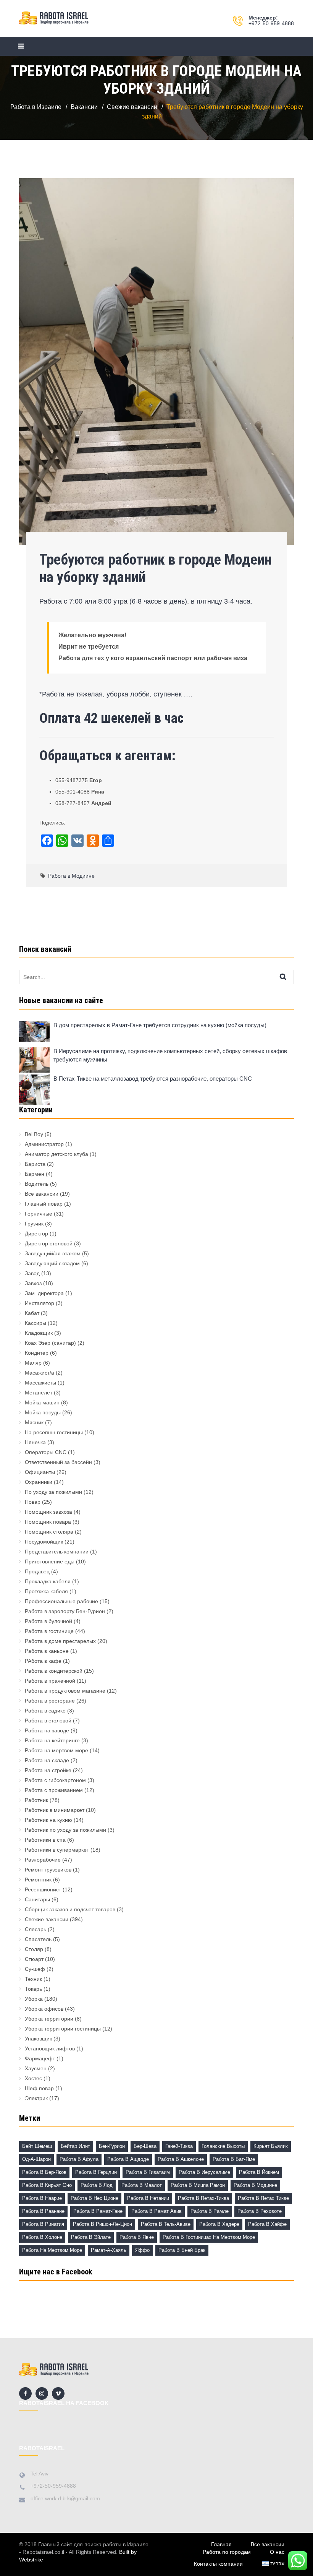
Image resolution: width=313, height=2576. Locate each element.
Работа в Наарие (42, 2198)
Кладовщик (39, 1333)
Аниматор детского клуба (56, 1154)
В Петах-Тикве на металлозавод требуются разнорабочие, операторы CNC (153, 1079)
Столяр (34, 1949)
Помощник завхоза (48, 1512)
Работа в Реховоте (260, 2211)
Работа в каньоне (47, 1651)
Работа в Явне (137, 2237)
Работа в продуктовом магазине (65, 1691)
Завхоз (33, 1283)
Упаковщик (38, 2039)
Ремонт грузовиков (48, 1870)
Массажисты (40, 1383)
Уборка (34, 1999)
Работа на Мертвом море (52, 2250)
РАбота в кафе (43, 1661)
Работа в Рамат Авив (156, 2211)
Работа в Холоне (42, 2237)
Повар (33, 1502)
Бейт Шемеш (37, 2146)
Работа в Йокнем (259, 2172)
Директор (36, 1234)
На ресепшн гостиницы (54, 1432)
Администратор (44, 1144)
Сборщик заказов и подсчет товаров (70, 1909)
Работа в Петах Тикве (263, 2198)
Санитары (37, 1899)
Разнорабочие (43, 1860)
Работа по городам (227, 2552)
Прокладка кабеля (48, 1581)
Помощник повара (48, 1522)
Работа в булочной (48, 1621)
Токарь (33, 1989)
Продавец (37, 1571)
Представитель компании (57, 1552)
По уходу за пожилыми (53, 1492)
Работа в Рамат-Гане (98, 2211)
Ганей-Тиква (179, 2146)
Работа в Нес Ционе (94, 2198)
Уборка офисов (44, 2009)
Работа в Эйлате (91, 2237)
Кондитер (37, 1353)
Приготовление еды (50, 1562)
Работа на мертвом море (56, 1750)
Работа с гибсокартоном (55, 1780)
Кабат (32, 1313)
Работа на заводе (47, 1730)
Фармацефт (40, 2058)
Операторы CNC (46, 1452)
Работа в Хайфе (267, 2224)
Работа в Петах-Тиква (203, 2198)
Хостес (33, 2078)
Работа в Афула (79, 2159)
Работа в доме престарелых (60, 1641)
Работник (36, 1800)
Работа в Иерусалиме (204, 2172)
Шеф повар (39, 2088)
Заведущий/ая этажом (53, 1253)
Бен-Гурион (112, 2146)
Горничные (39, 1214)
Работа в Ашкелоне (181, 2159)
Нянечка (35, 1442)
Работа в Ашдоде (128, 2159)
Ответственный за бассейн (58, 1462)
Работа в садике (45, 1711)
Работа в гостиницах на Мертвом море (209, 2237)
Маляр (33, 1363)
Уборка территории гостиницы (63, 2029)
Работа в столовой (48, 1721)
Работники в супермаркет (57, 1850)
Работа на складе (47, 1760)
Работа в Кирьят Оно (47, 2185)
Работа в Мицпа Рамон (198, 2185)
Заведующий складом (52, 1263)
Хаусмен (36, 2068)
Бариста (35, 1164)
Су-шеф (35, 1969)
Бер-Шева (145, 2146)
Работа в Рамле (210, 2211)
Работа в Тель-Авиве (166, 2224)
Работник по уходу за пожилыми (65, 1830)
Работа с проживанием (54, 1790)
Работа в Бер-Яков (44, 2172)
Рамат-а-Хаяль (109, 2250)
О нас (277, 2552)
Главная (221, 2544)
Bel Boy (34, 1134)
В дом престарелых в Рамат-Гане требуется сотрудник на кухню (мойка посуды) (160, 1025)
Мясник (34, 1422)
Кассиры (35, 1323)
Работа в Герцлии (96, 2172)
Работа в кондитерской (54, 1671)
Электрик (36, 2098)
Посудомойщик (44, 1542)
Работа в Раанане (43, 2211)
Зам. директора (44, 1293)
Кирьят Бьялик (271, 2146)
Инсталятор (40, 1303)
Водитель (37, 1184)
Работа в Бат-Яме (234, 2159)
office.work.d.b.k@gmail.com (65, 2498)
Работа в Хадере (219, 2224)
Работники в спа (45, 1840)
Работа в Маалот (142, 2185)
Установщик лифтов (50, 2048)
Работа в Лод (97, 2185)
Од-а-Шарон (36, 2159)
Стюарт (34, 1959)
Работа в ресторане (50, 1701)
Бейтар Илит (75, 2146)
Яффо (142, 2250)
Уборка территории (49, 2019)
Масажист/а (40, 1373)
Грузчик (34, 1224)
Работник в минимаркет (55, 1810)
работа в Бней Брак (182, 2250)
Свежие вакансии (47, 1919)
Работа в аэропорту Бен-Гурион (65, 1611)
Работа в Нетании (148, 2198)
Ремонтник (38, 1880)
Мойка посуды (43, 1412)
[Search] (290, 977)
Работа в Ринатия (43, 2224)
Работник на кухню (48, 1820)
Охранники (39, 1482)
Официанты (40, 1472)
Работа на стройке (48, 1770)
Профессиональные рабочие (61, 1601)
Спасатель (38, 1939)
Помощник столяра (49, 1532)
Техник (33, 1979)
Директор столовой (49, 1243)
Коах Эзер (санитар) (50, 1343)
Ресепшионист (43, 1889)
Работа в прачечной (50, 1681)
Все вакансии (42, 1194)
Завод (32, 1273)
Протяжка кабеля (46, 1591)
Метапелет (39, 1393)
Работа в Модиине (71, 876)
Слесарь (35, 1929)
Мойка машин (42, 1402)
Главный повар (44, 1204)
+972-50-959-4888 (271, 23)
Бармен (35, 1174)
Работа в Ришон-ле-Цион (102, 2224)
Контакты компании (218, 2564)
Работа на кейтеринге (52, 1740)
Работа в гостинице (49, 1631)
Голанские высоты (223, 2146)
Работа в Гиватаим (148, 2172)
